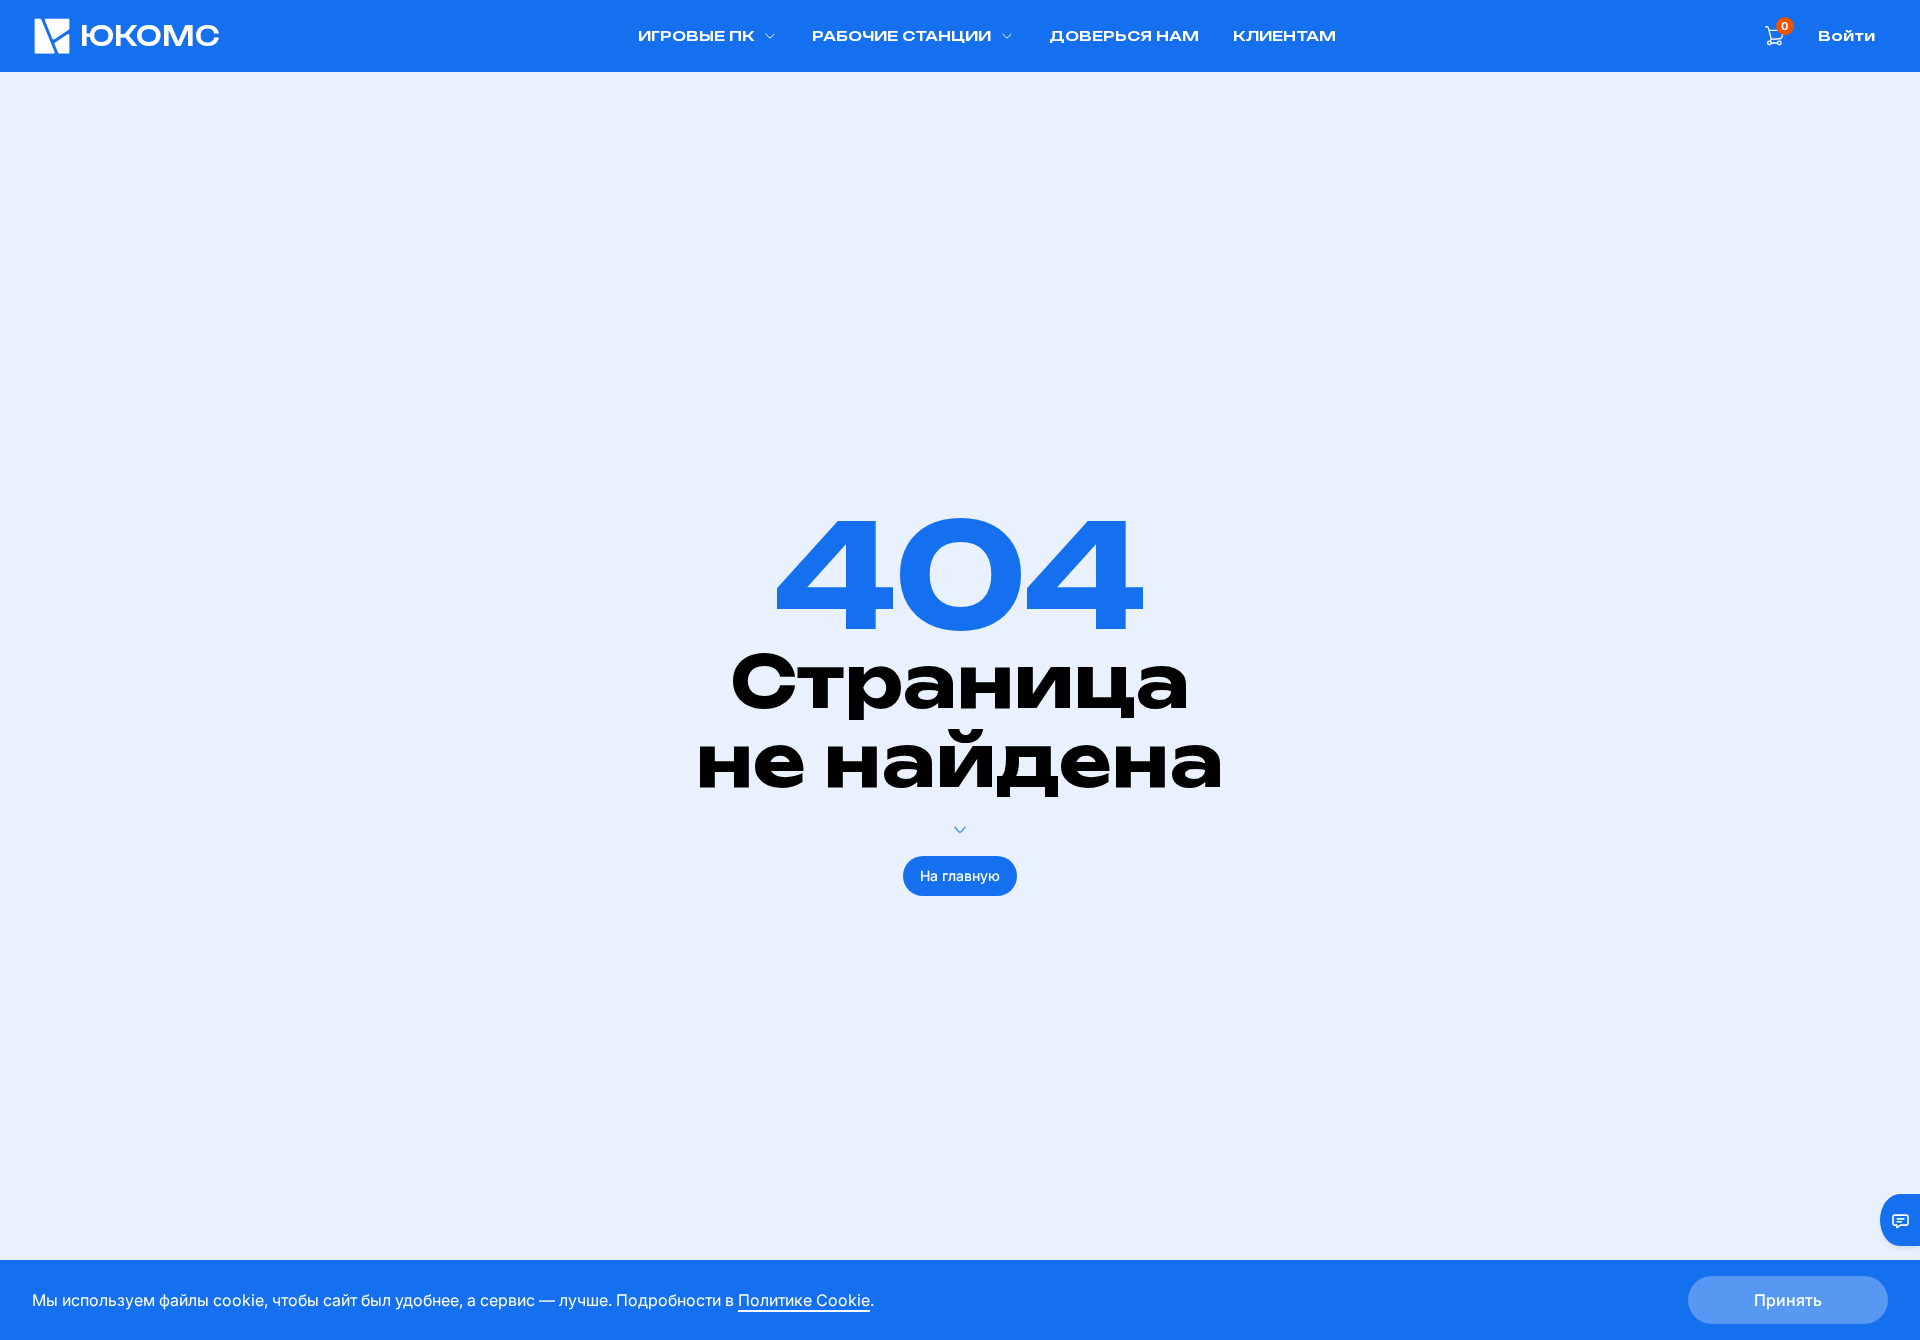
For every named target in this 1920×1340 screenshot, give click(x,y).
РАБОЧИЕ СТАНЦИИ (901, 35)
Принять (1788, 1300)
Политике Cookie (804, 1300)
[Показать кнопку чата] (1892, 1220)
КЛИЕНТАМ (1284, 35)
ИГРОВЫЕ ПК (696, 35)
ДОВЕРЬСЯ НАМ (1124, 35)
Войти (1846, 35)
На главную (960, 875)
